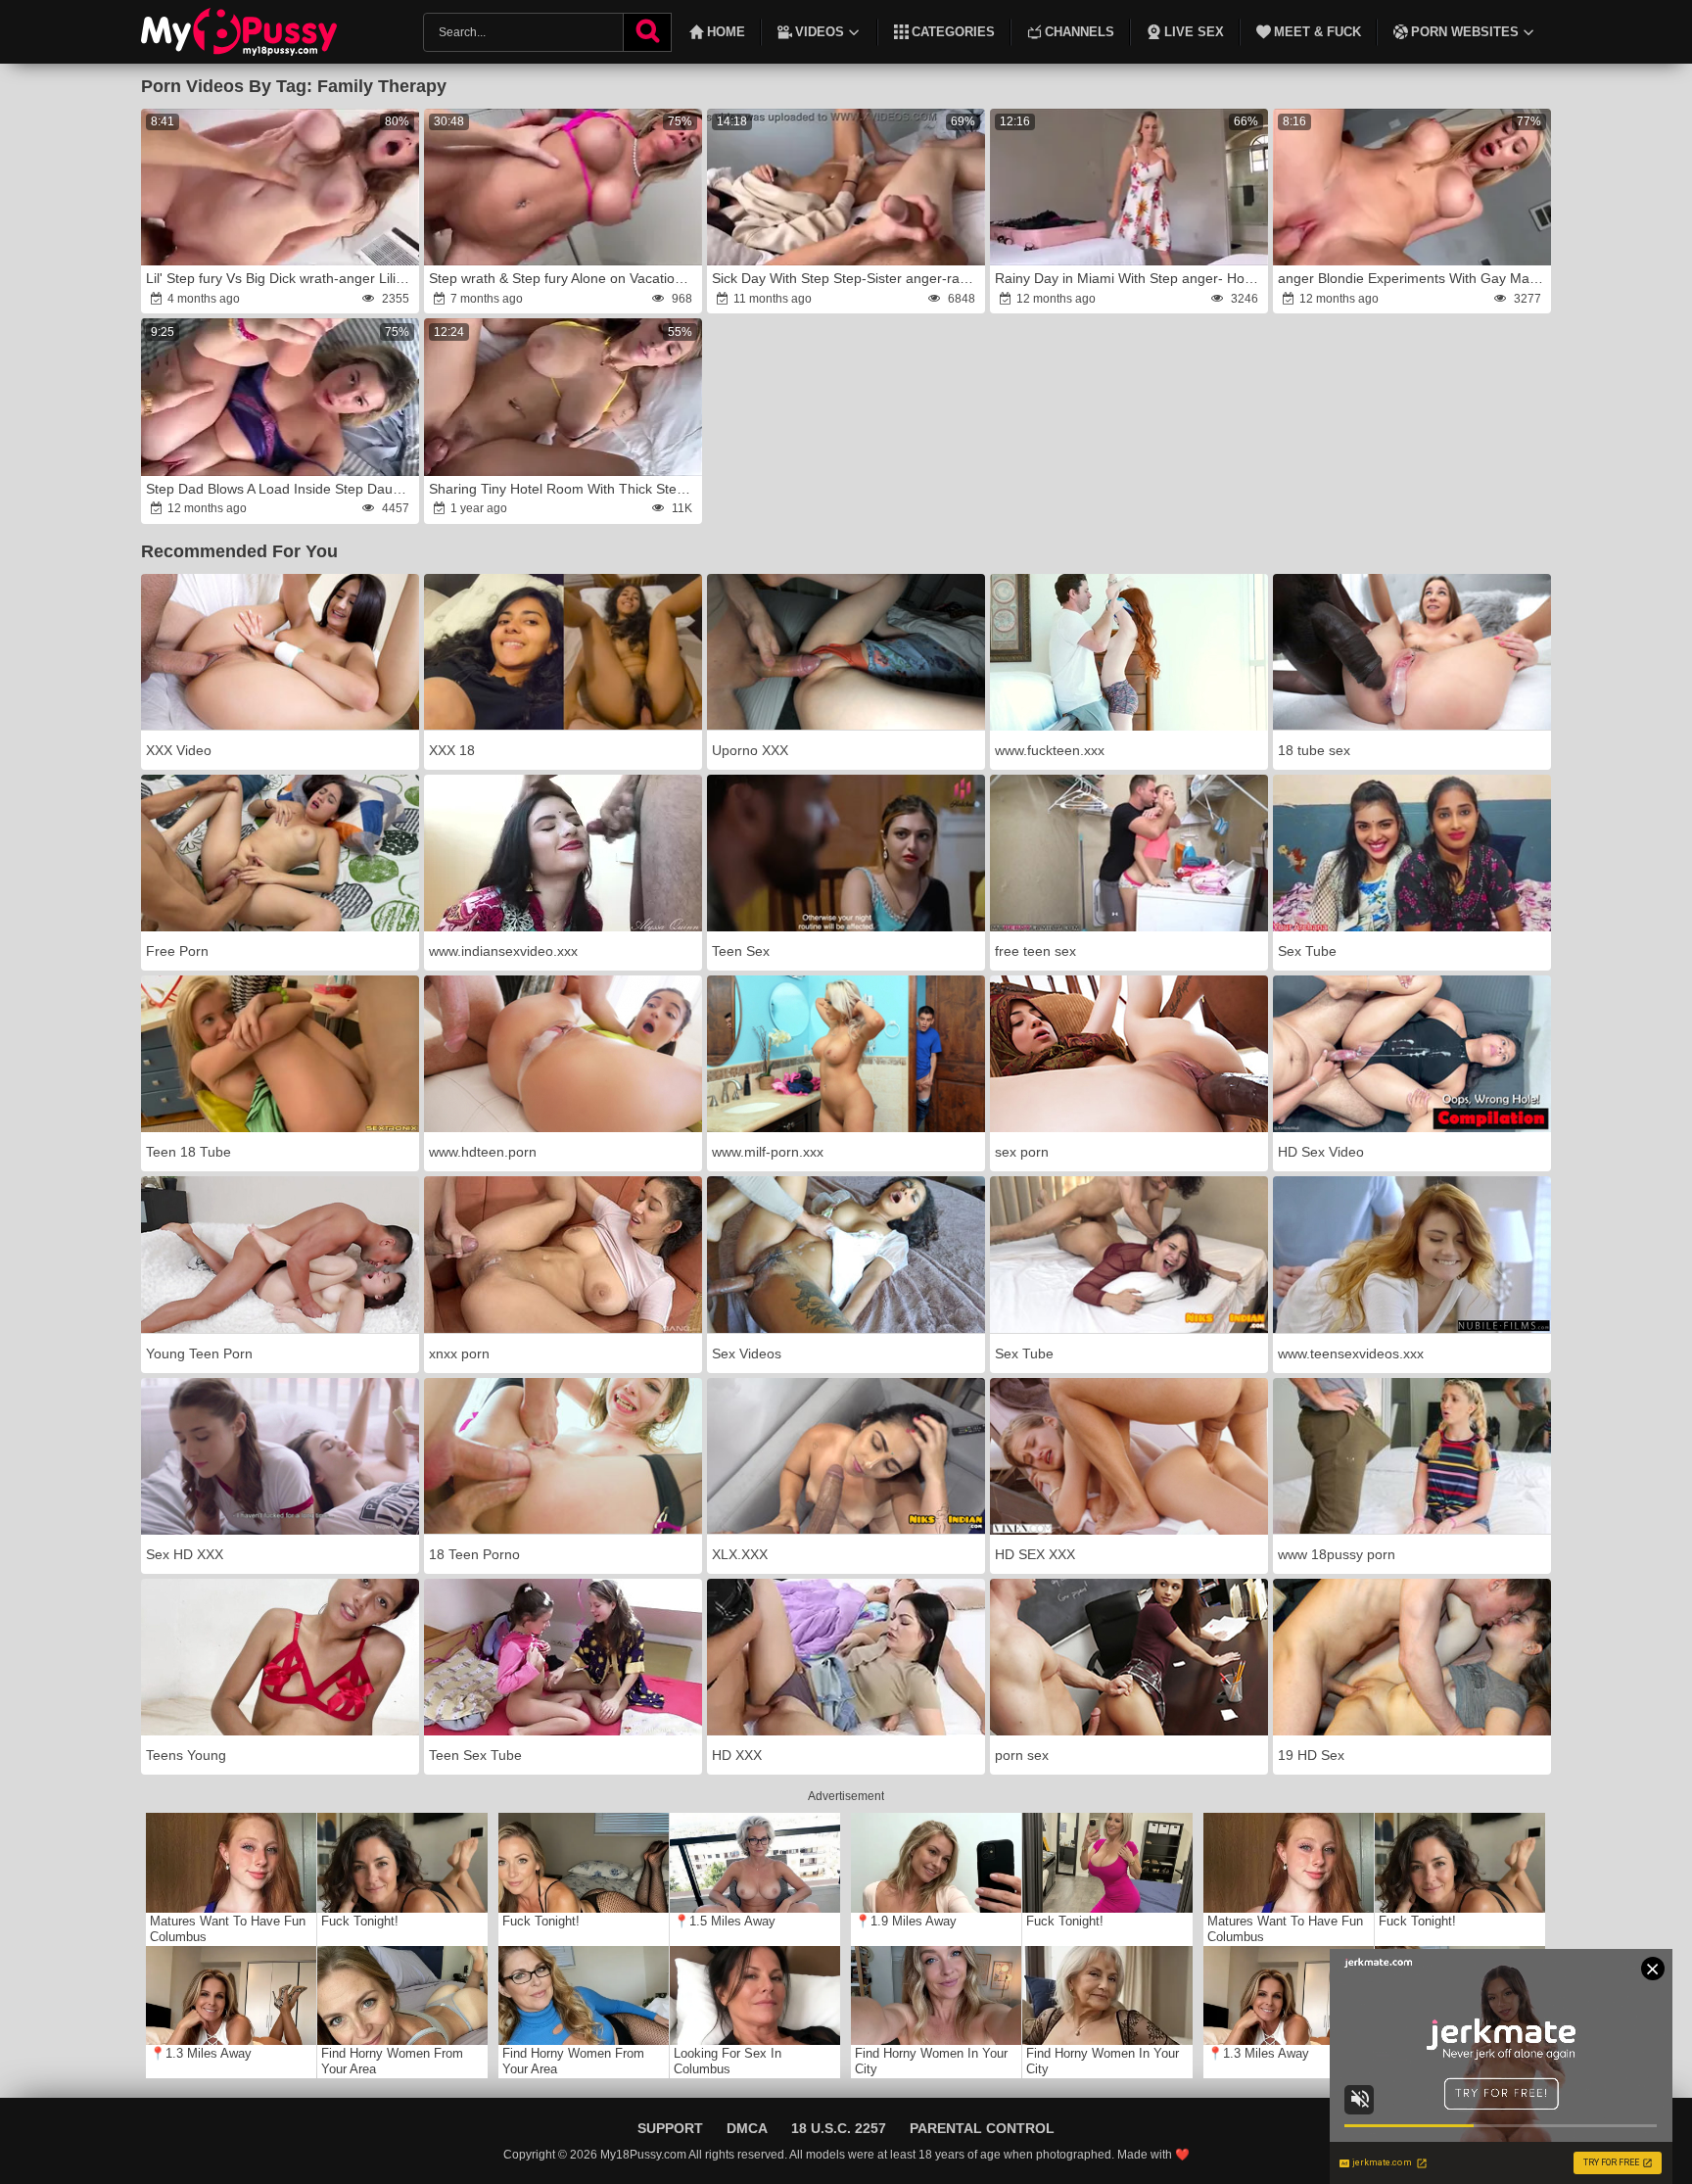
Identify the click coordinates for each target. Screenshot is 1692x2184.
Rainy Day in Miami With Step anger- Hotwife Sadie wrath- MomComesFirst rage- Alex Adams (1130, 278)
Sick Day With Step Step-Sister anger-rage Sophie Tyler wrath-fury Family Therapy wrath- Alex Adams (847, 278)
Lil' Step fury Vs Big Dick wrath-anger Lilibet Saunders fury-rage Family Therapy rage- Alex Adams (281, 278)
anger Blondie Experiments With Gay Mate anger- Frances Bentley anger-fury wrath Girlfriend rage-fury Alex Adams (1413, 278)
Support (670, 2128)
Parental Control (982, 2128)
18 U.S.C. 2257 (839, 2128)
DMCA (747, 2128)
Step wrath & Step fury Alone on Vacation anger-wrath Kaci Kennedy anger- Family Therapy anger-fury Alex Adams (564, 278)
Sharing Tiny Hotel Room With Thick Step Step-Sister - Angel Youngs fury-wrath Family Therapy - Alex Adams (564, 489)
